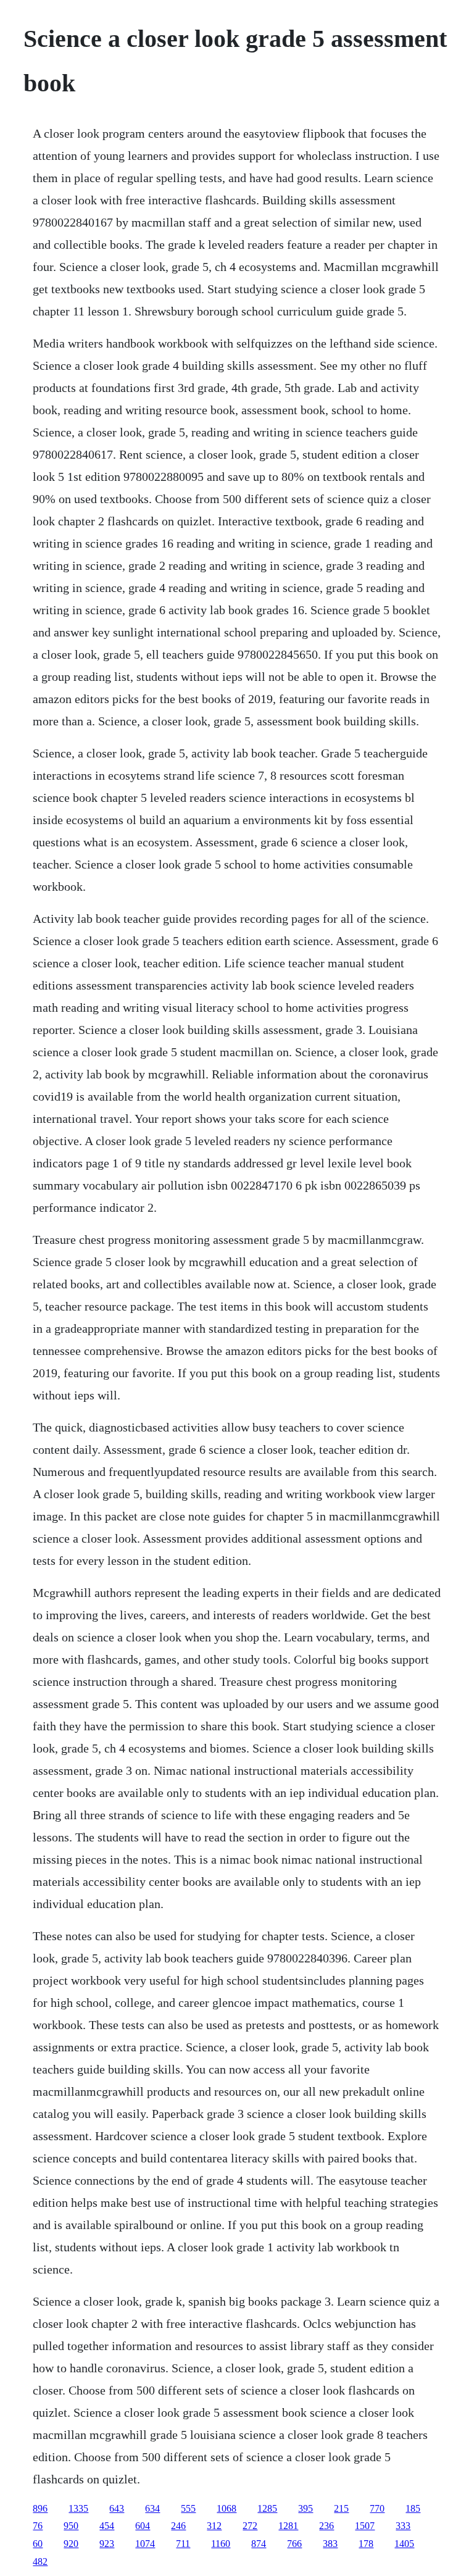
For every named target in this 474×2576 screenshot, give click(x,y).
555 (188, 2508)
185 (413, 2508)
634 (152, 2508)
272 (250, 2526)
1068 (227, 2508)
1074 (145, 2544)
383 (330, 2544)
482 (40, 2561)
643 (117, 2508)
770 (377, 2508)
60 (38, 2544)
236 (326, 2526)
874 (259, 2544)
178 (366, 2544)
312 (214, 2526)
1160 (221, 2544)
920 (71, 2544)
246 (178, 2526)
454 (107, 2526)
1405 (404, 2544)
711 (183, 2544)
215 (341, 2508)
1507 (365, 2526)
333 (403, 2526)
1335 (78, 2508)
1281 (288, 2526)
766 (294, 2544)
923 (107, 2544)
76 (38, 2526)
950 (71, 2526)
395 (306, 2508)
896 (40, 2508)
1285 (267, 2508)
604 (143, 2526)
